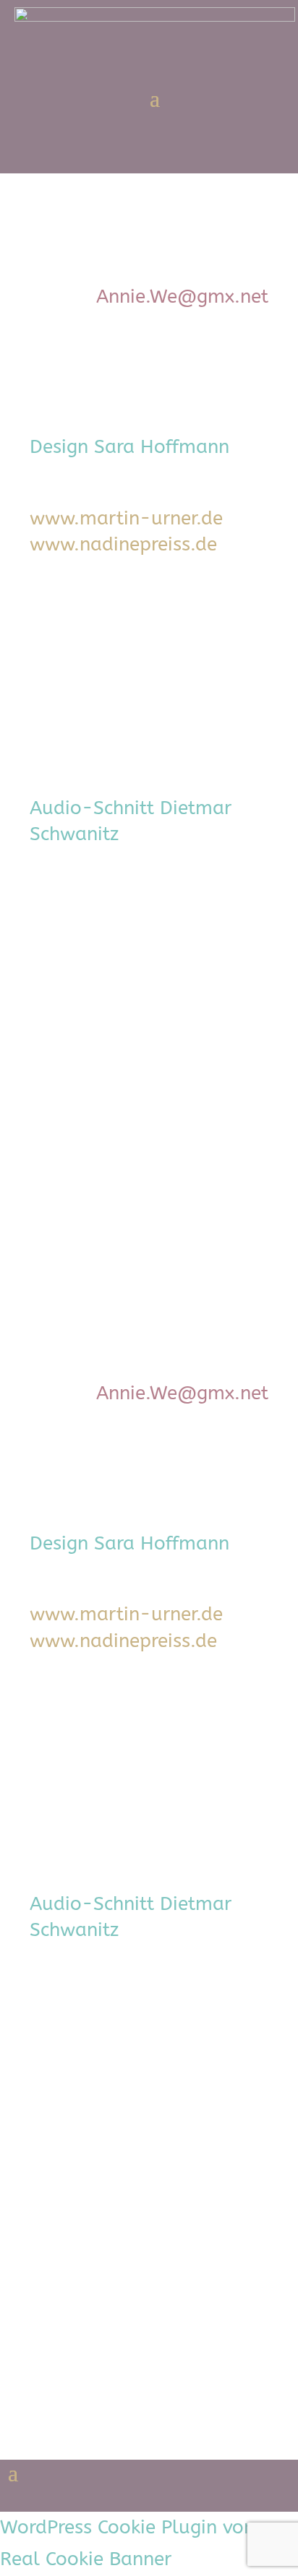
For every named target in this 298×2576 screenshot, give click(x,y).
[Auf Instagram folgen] (277, 155)
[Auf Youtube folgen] (228, 155)
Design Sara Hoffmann (129, 447)
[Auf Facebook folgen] (179, 155)
